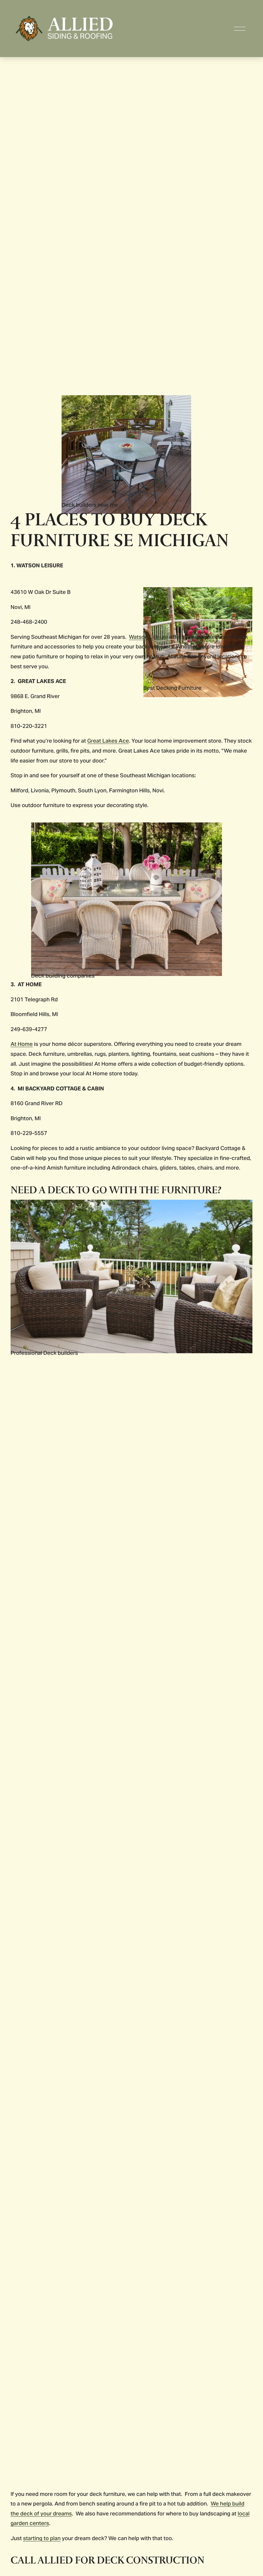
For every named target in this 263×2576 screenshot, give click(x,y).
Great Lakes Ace (108, 741)
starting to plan (42, 2538)
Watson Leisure (148, 637)
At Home (22, 1044)
